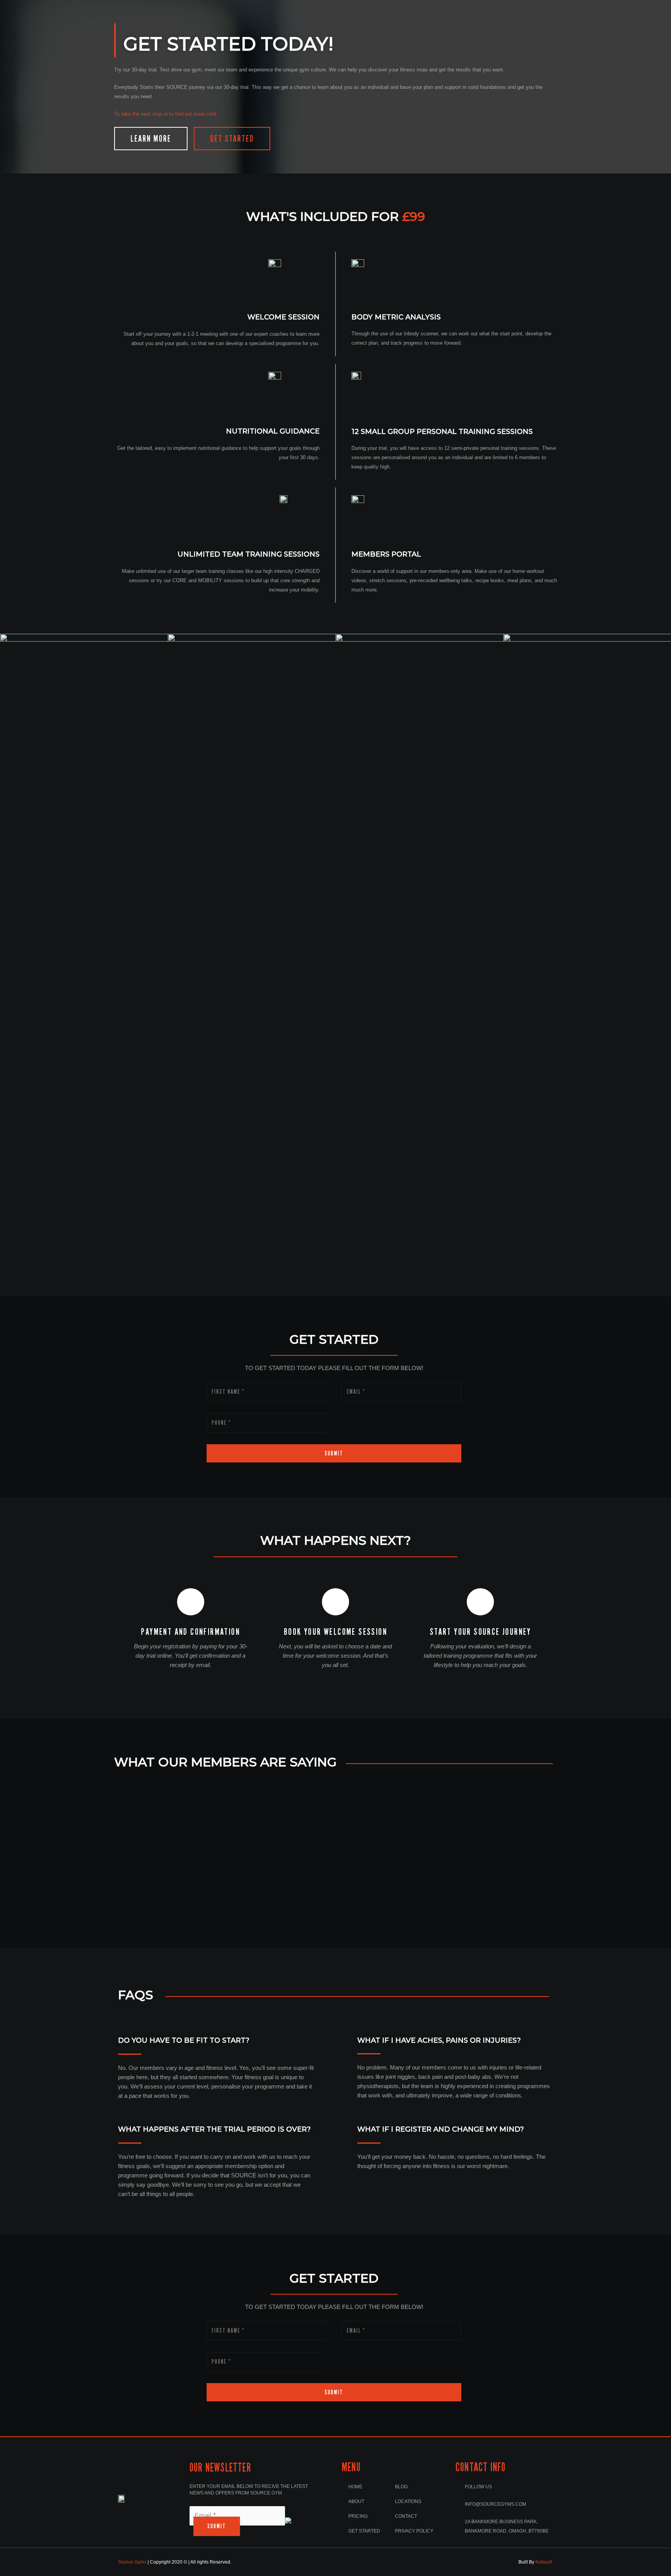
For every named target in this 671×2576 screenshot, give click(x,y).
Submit (334, 1453)
